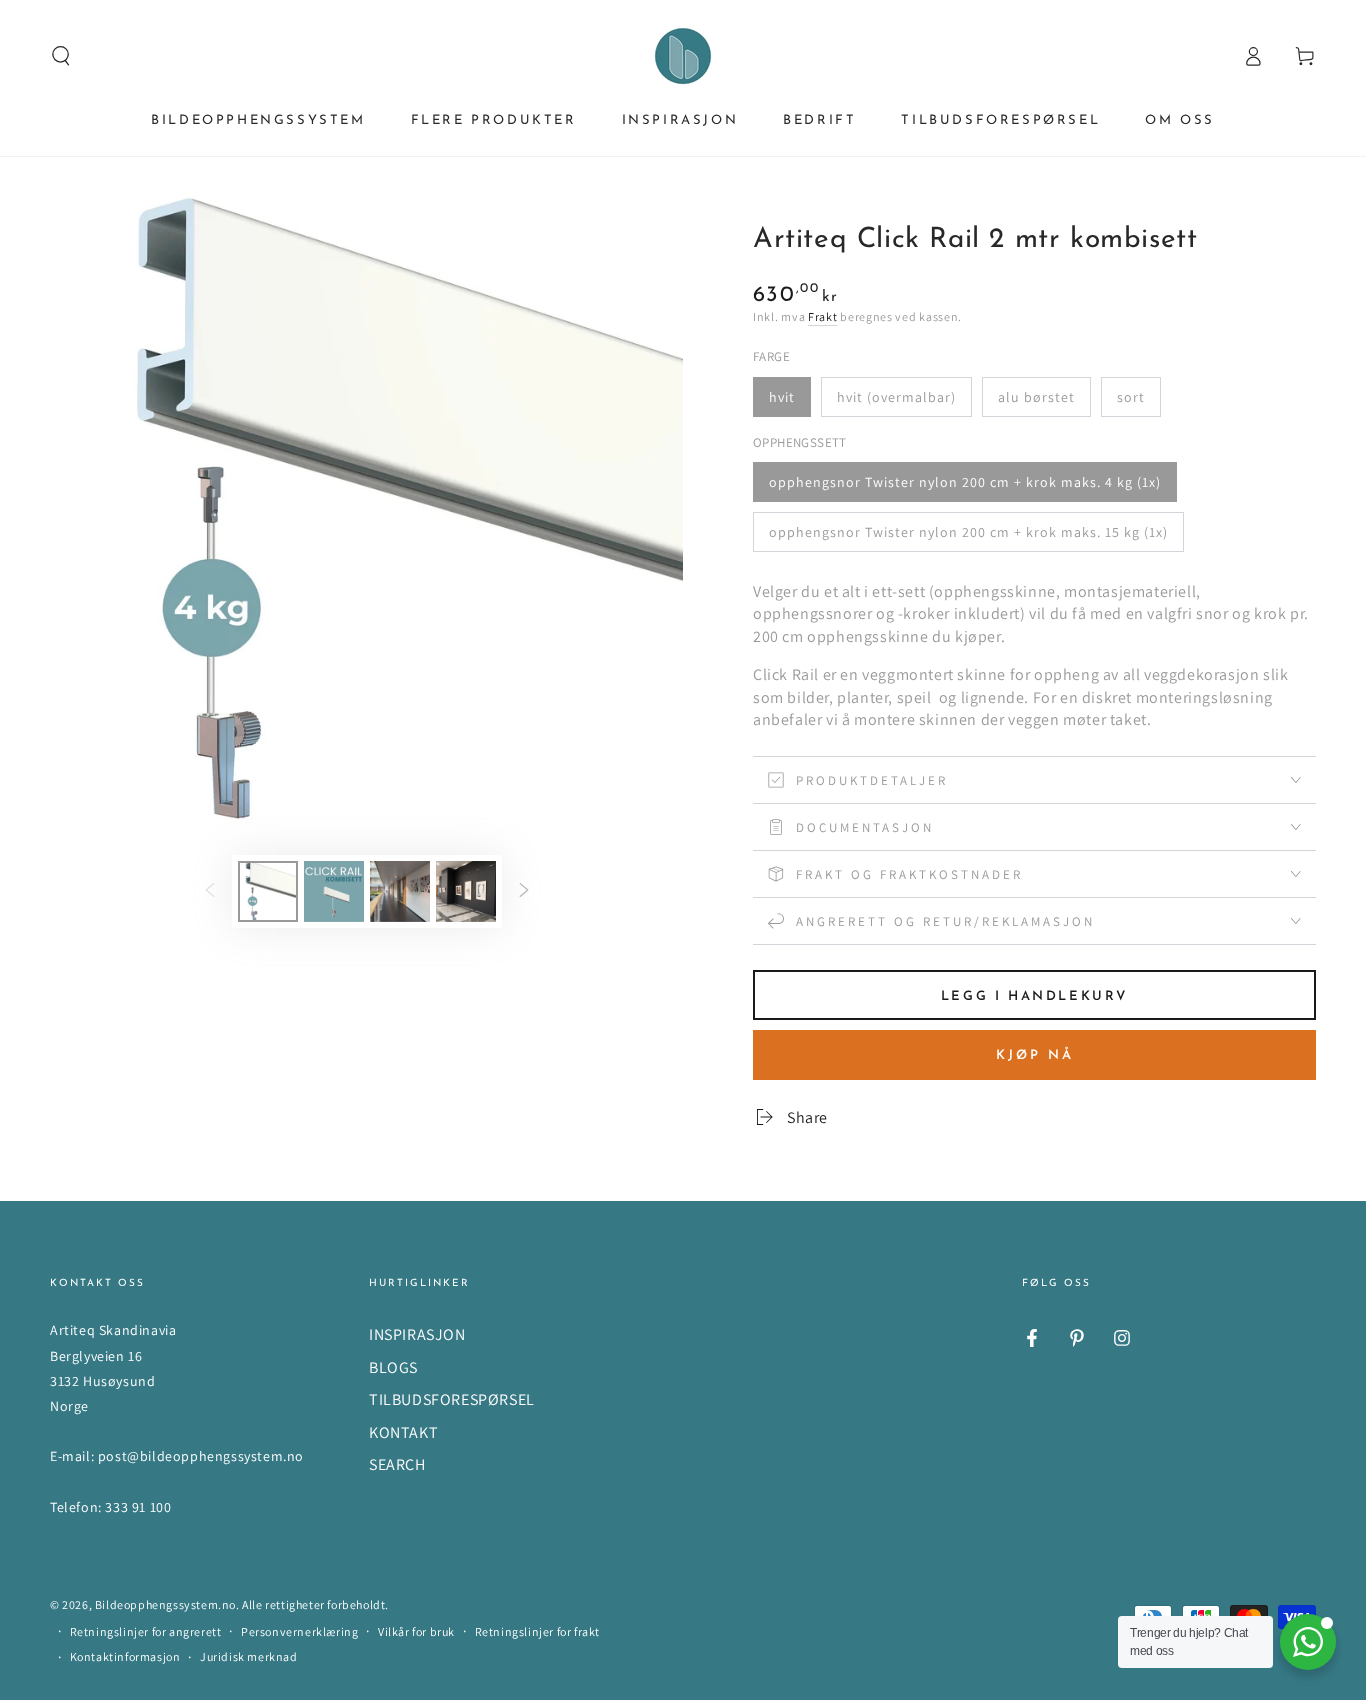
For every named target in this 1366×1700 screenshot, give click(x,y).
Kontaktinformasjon (125, 1656)
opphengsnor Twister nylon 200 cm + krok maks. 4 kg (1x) (965, 482)
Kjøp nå (1035, 1055)
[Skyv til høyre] (524, 891)
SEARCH (397, 1464)
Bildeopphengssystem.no (165, 1604)
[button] (61, 56)
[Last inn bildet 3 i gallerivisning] (400, 891)
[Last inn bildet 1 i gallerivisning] (268, 891)
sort (1131, 397)
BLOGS (393, 1367)
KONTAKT (403, 1432)
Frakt (823, 316)
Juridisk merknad (249, 1656)
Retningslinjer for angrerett (146, 1631)
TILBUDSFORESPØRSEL (452, 1399)
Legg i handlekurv (1034, 996)
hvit (782, 397)
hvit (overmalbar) (896, 397)
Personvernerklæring (299, 1631)
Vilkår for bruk (416, 1631)
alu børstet (1036, 397)
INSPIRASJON (417, 1334)
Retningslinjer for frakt (537, 1631)
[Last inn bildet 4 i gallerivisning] (466, 891)
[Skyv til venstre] (210, 891)
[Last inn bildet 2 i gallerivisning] (334, 891)
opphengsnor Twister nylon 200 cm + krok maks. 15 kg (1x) (968, 532)
